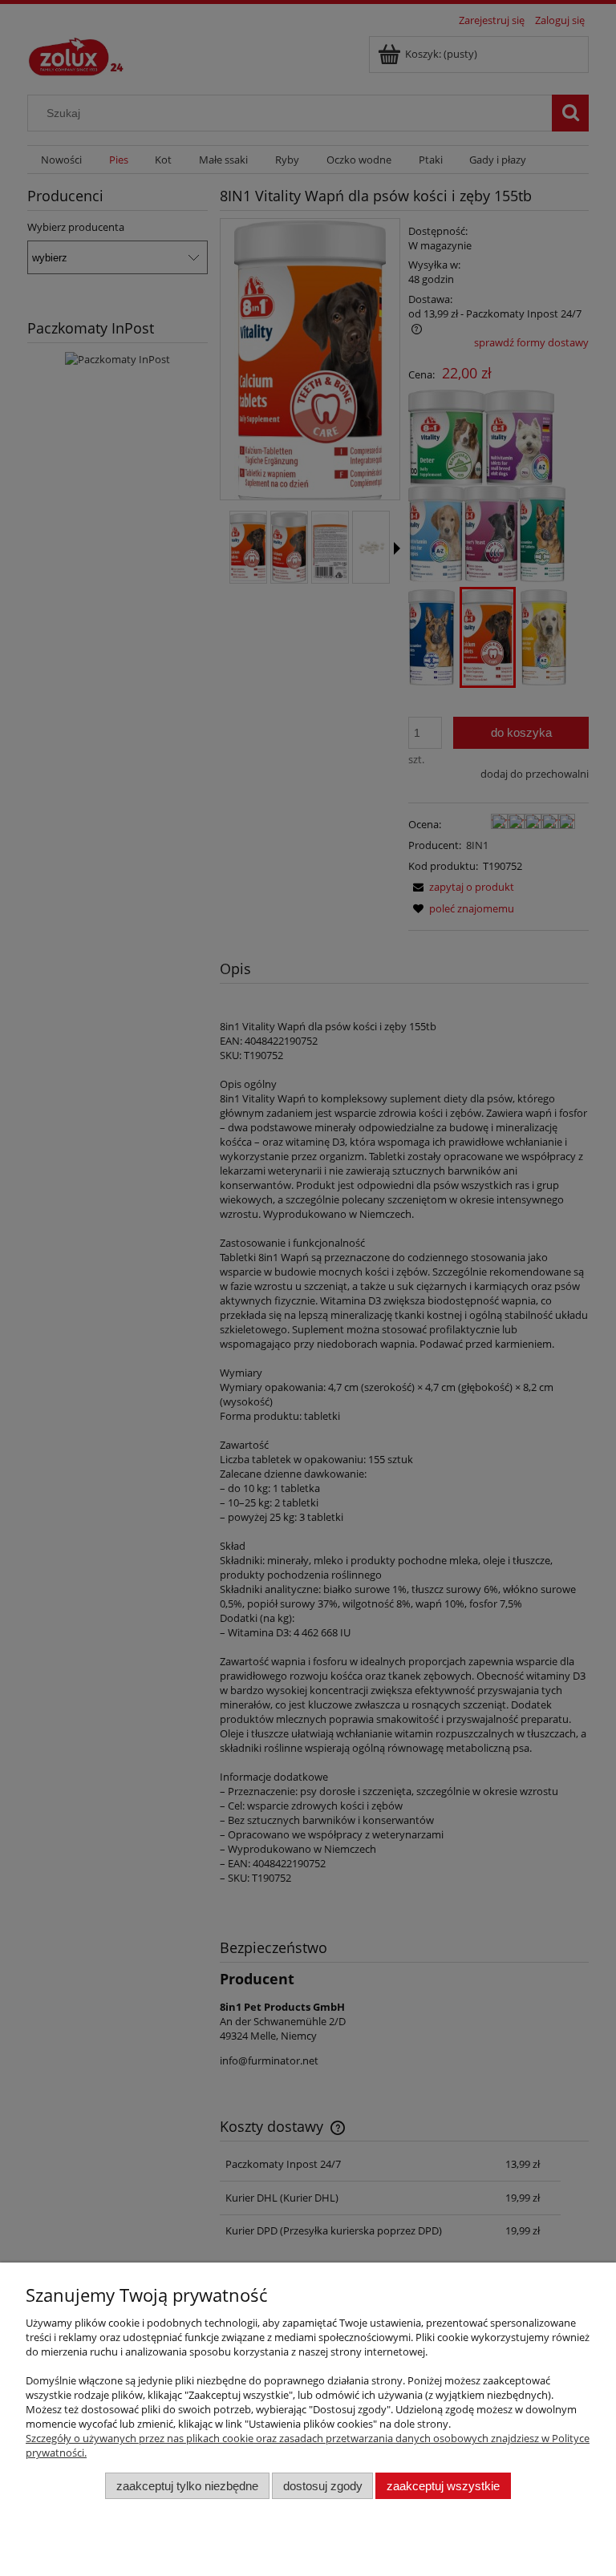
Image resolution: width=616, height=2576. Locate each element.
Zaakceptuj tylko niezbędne (187, 2486)
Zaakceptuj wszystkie (443, 2486)
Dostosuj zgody (323, 2486)
